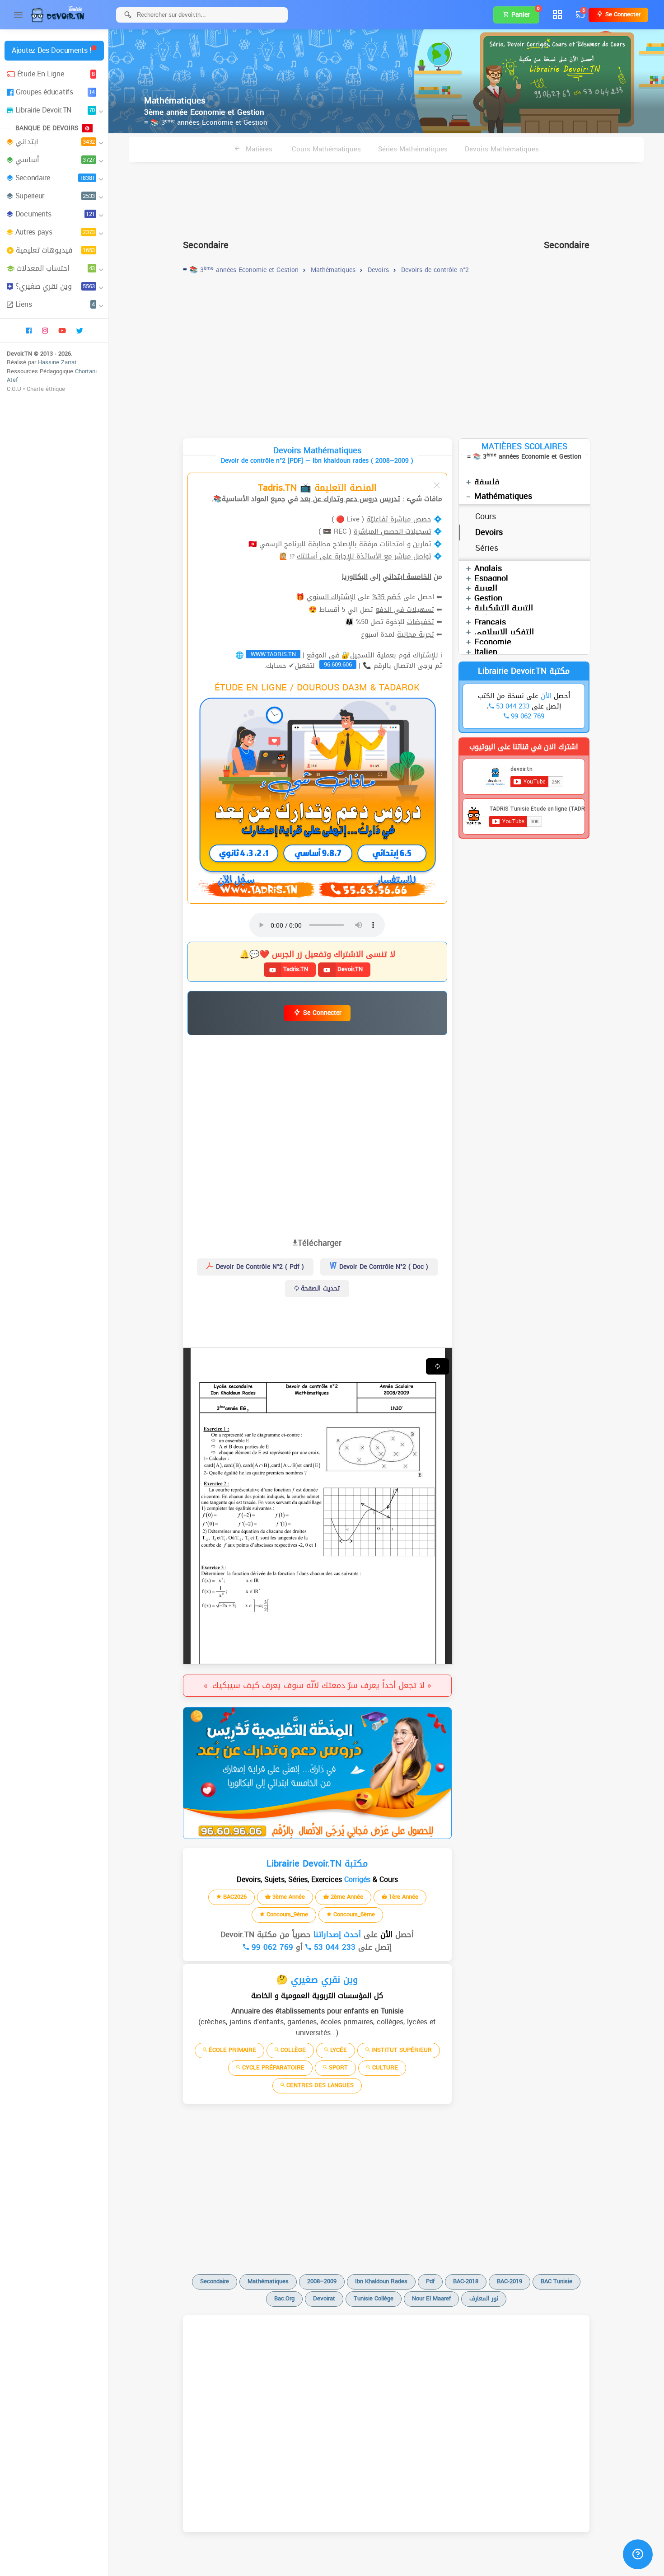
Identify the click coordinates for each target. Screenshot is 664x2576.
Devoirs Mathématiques (502, 149)
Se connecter (622, 14)
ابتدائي (55, 142)
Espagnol (491, 578)
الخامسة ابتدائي (407, 577)
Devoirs (489, 532)
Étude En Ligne (56, 74)
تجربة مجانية (416, 634)
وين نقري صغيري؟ (55, 286)
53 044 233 (333, 1947)
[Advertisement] (386, 197)
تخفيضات (421, 622)
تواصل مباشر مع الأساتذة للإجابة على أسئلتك (364, 556)
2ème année (346, 1897)
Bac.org (284, 2298)
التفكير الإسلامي (504, 632)
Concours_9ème (286, 1914)
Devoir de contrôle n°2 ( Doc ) (383, 1267)
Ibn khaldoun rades (381, 2281)
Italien (486, 652)
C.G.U (14, 389)
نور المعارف (484, 2298)
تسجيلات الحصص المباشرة (393, 531)
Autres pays (55, 232)
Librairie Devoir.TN (55, 110)
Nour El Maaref (431, 2298)
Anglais (488, 568)
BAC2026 (234, 1897)
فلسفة (487, 482)
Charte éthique (46, 389)
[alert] (317, 1773)
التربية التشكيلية (504, 608)
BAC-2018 (466, 2281)
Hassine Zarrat (57, 362)
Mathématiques (503, 496)
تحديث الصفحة (319, 1288)
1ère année (403, 1897)
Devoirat (324, 2298)
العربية (486, 588)
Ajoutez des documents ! (51, 50)
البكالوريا (355, 577)
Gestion (488, 598)
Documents (55, 214)
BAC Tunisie (556, 2281)
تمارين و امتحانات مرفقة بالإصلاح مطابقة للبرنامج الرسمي (345, 544)
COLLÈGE (292, 2050)
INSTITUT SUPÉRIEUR (401, 2050)
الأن (385, 1934)
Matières (258, 149)
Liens (55, 304)
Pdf (430, 2281)
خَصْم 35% (387, 597)
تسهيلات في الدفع (405, 610)
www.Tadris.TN (273, 654)
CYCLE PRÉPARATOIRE (272, 2067)
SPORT (337, 2067)
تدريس (390, 499)
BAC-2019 (510, 2281)
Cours (486, 516)
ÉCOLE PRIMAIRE (231, 2050)
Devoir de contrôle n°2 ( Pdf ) (259, 1267)
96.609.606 (338, 665)
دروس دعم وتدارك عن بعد (339, 499)
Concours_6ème (353, 1914)
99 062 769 (271, 1947)
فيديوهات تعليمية (55, 250)
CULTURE (384, 2067)
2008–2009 (322, 2281)
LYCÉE (338, 2050)
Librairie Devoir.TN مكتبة (524, 671)
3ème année (288, 1897)
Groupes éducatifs (55, 92)
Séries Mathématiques (413, 149)
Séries (487, 548)
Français (490, 622)
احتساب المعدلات (56, 268)
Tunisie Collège (374, 2298)
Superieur (55, 196)
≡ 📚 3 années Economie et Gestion (206, 122)
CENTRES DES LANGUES (319, 2085)
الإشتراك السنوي (331, 597)
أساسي (55, 160)
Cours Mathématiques (326, 149)
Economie (493, 642)
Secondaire (55, 178)
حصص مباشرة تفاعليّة (399, 519)
